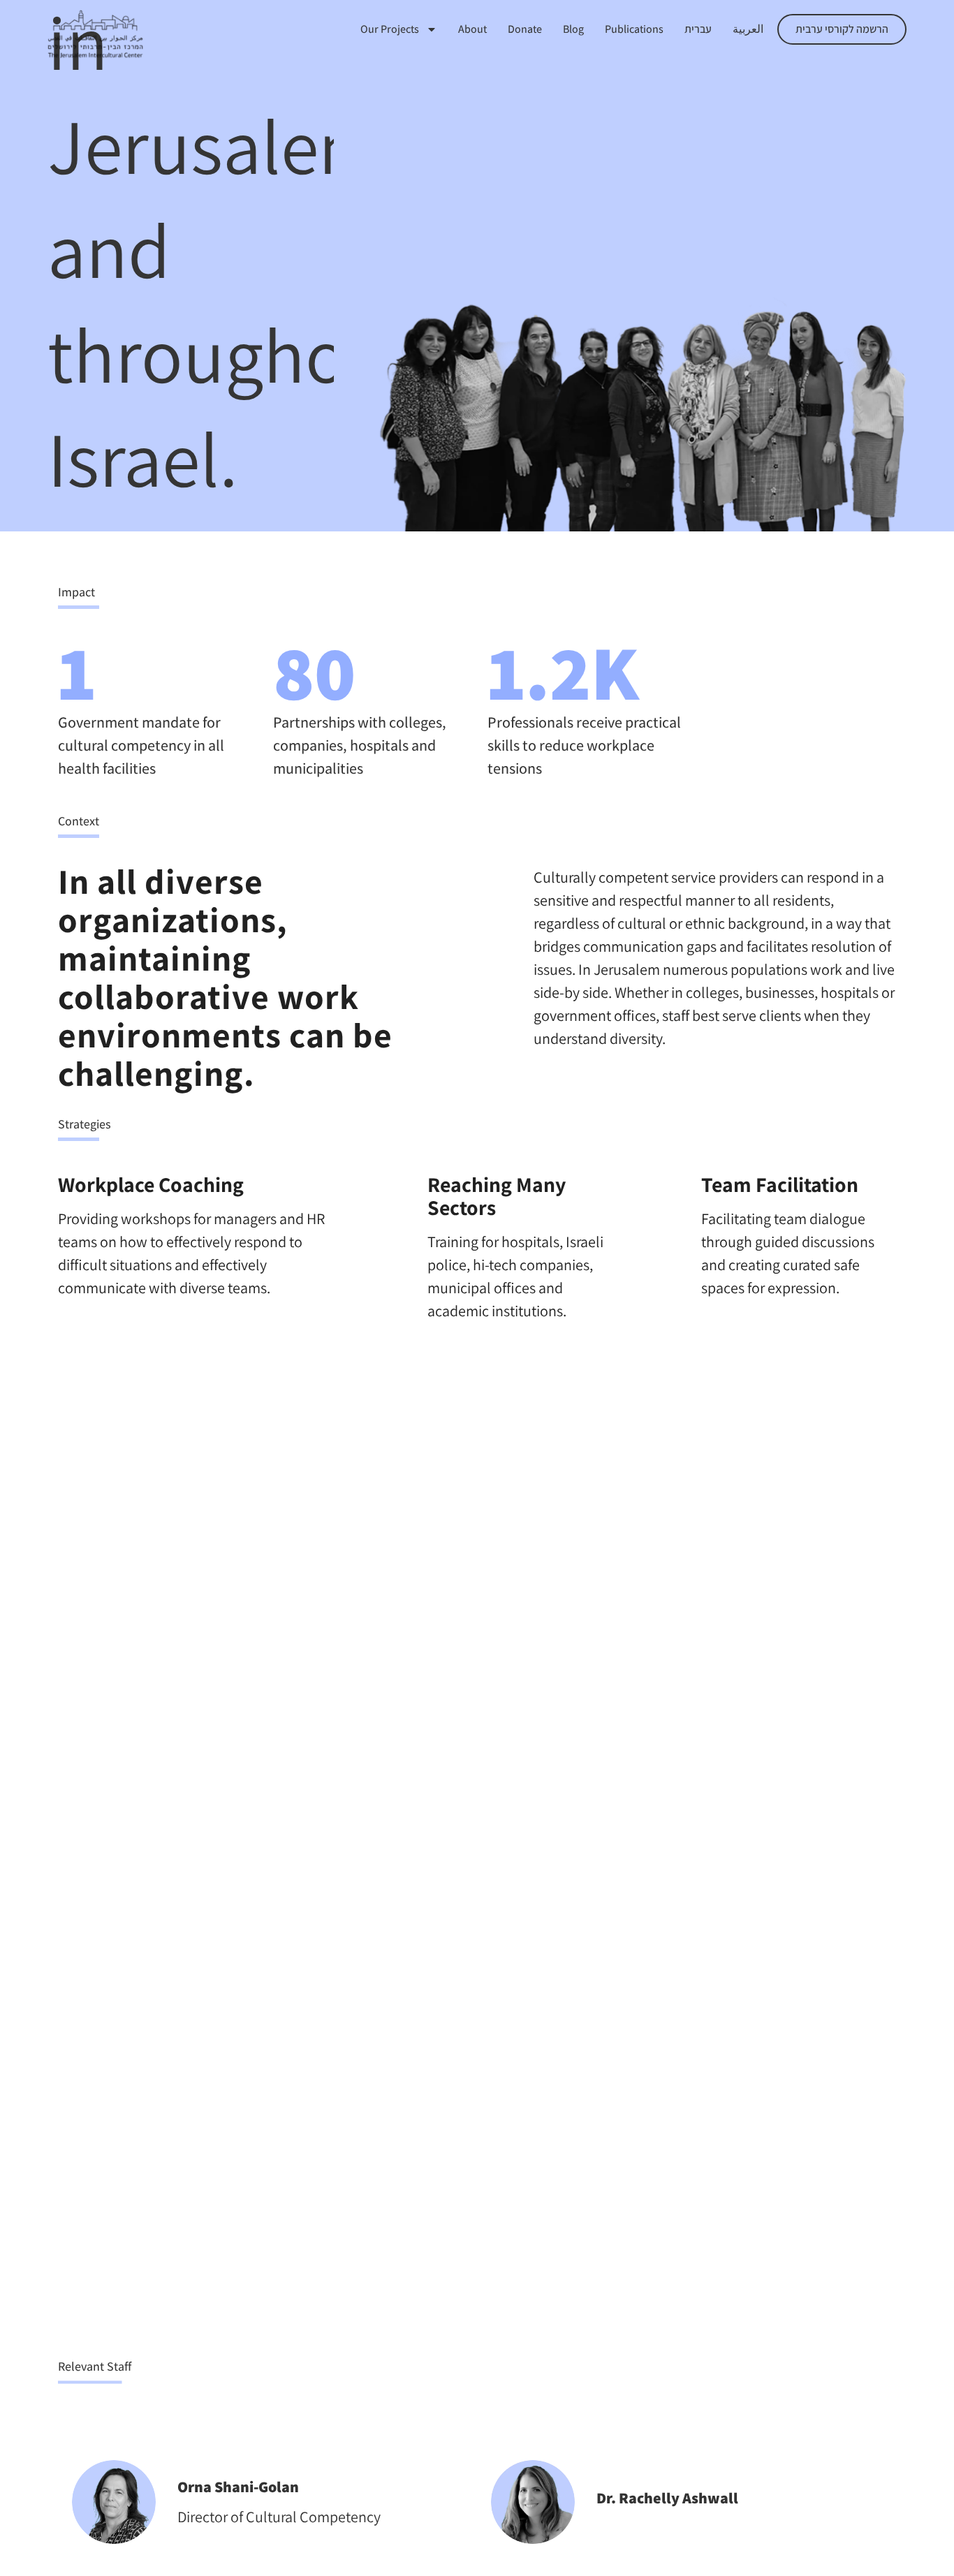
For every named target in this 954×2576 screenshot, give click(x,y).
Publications (634, 29)
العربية (748, 29)
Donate (525, 29)
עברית (698, 29)
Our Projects (390, 29)
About (472, 29)
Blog (573, 29)
